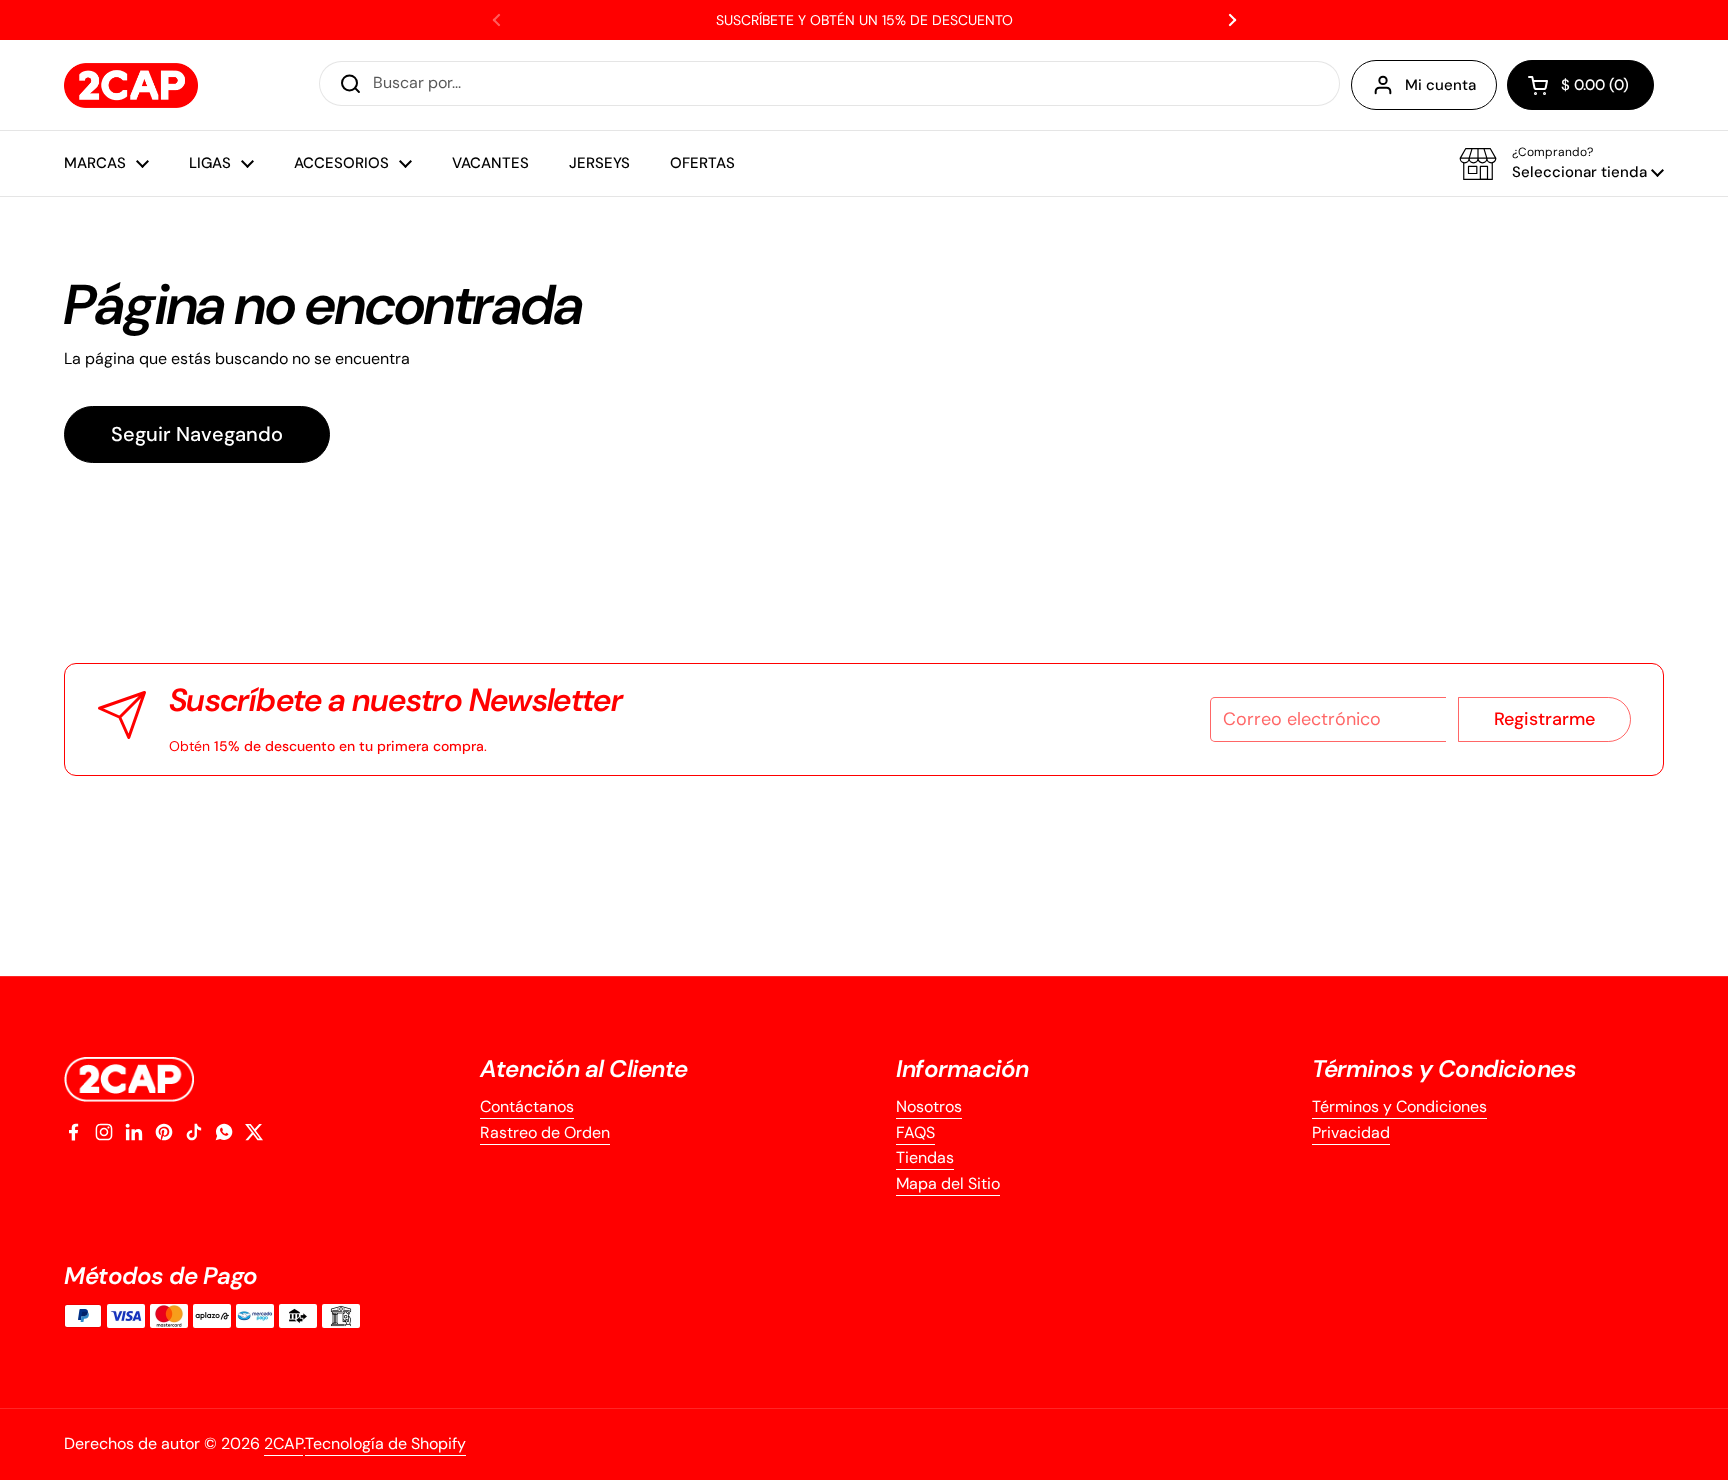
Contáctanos (527, 1106)
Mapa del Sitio (948, 1183)
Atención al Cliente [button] (584, 1069)
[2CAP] (131, 85)
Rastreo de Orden (545, 1132)
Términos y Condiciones (1399, 1106)
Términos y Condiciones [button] (1444, 1069)
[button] (1580, 85)
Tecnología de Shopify (385, 1443)
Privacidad (1351, 1132)
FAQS (915, 1132)
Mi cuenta (1440, 85)
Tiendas (925, 1157)
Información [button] (962, 1069)
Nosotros (929, 1106)
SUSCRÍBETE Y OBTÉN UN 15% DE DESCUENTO (864, 20)
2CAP (283, 1443)
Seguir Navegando (197, 434)
